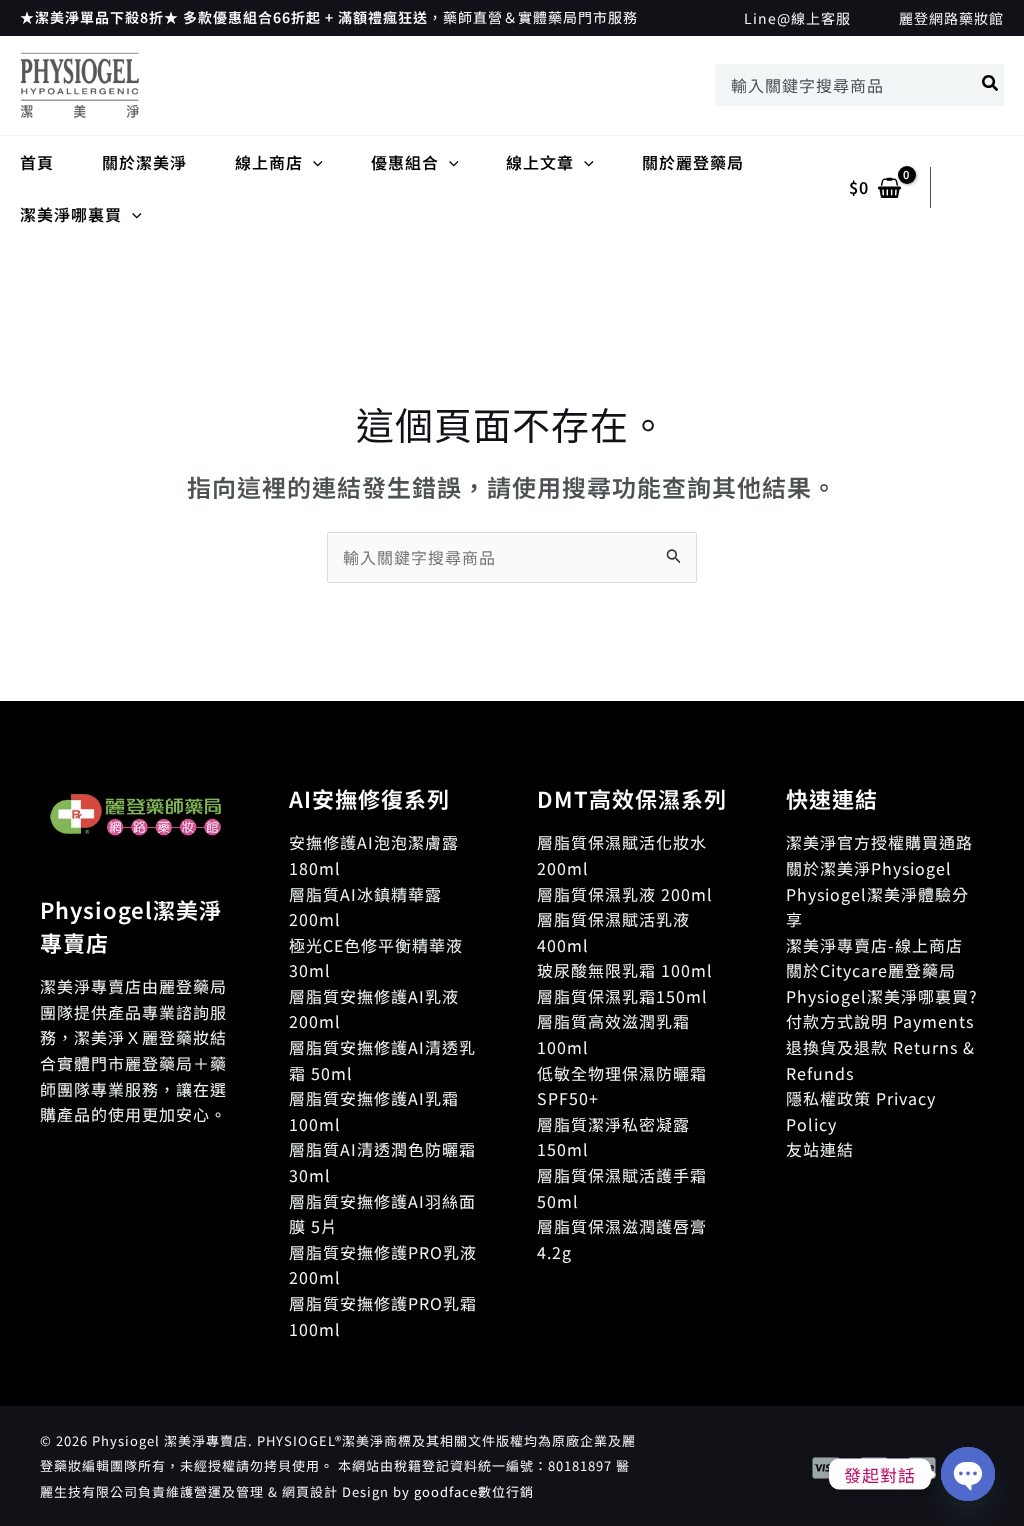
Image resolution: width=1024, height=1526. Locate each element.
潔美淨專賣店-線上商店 (874, 945)
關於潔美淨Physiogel (869, 868)
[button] (313, 162)
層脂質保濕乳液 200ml (625, 894)
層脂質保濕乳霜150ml (622, 996)
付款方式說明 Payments (880, 1021)
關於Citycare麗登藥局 (871, 970)
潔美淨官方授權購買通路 (879, 842)
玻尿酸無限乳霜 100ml (625, 970)
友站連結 (820, 1149)
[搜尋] (991, 85)
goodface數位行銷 (474, 1491)
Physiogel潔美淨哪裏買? (882, 996)
